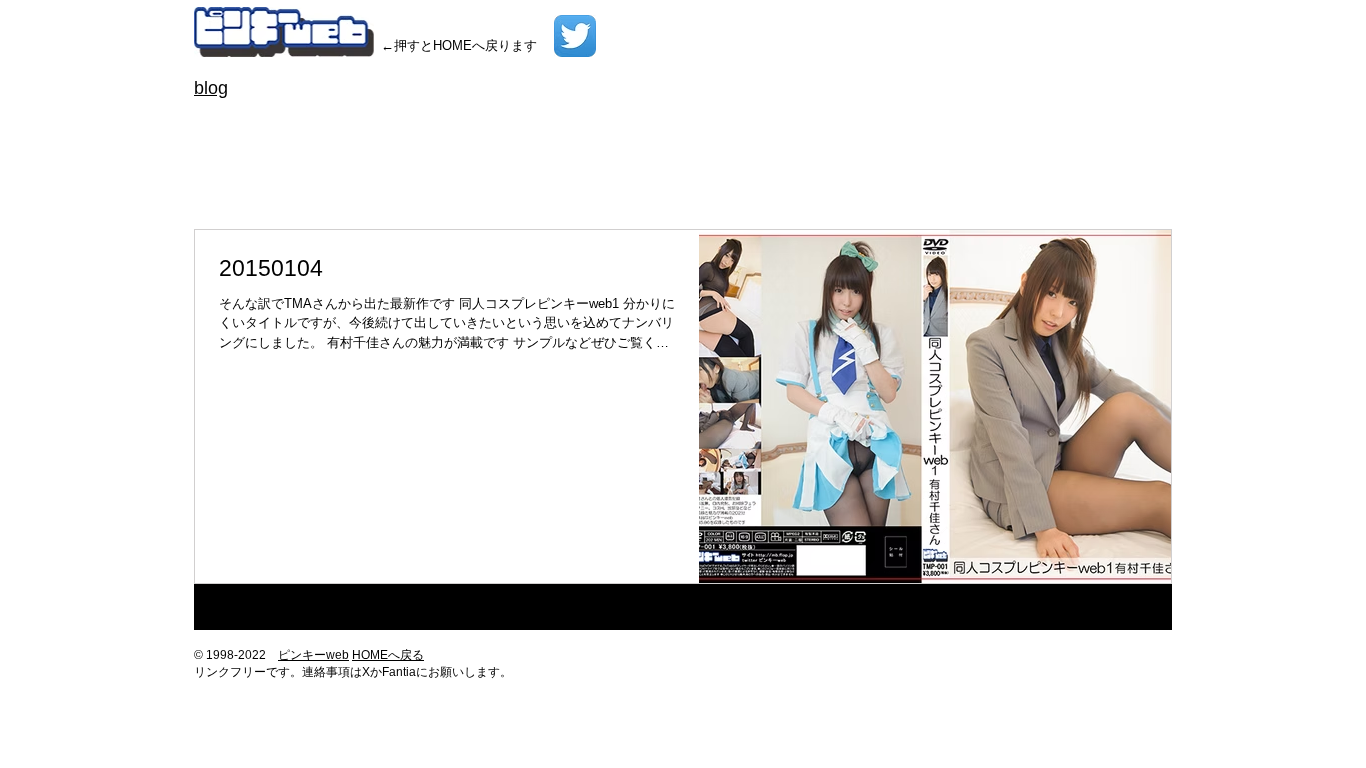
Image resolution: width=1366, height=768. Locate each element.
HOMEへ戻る (388, 655)
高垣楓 (868, 187)
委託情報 (330, 187)
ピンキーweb (313, 655)
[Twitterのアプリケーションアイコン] (575, 36)
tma (473, 124)
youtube (522, 124)
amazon (219, 124)
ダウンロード (745, 156)
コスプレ (290, 156)
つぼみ (731, 124)
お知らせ (588, 124)
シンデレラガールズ (476, 156)
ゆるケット (799, 124)
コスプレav (365, 156)
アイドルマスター (902, 124)
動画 (276, 187)
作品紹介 (222, 187)
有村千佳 (466, 187)
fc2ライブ (370, 124)
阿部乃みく (800, 187)
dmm (312, 124)
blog (211, 88)
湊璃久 (678, 187)
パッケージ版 (841, 156)
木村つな (534, 187)
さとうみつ (663, 124)
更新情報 (398, 187)
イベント (222, 156)
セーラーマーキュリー (621, 156)
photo (431, 124)
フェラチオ (930, 156)
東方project (609, 187)
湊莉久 (732, 187)
